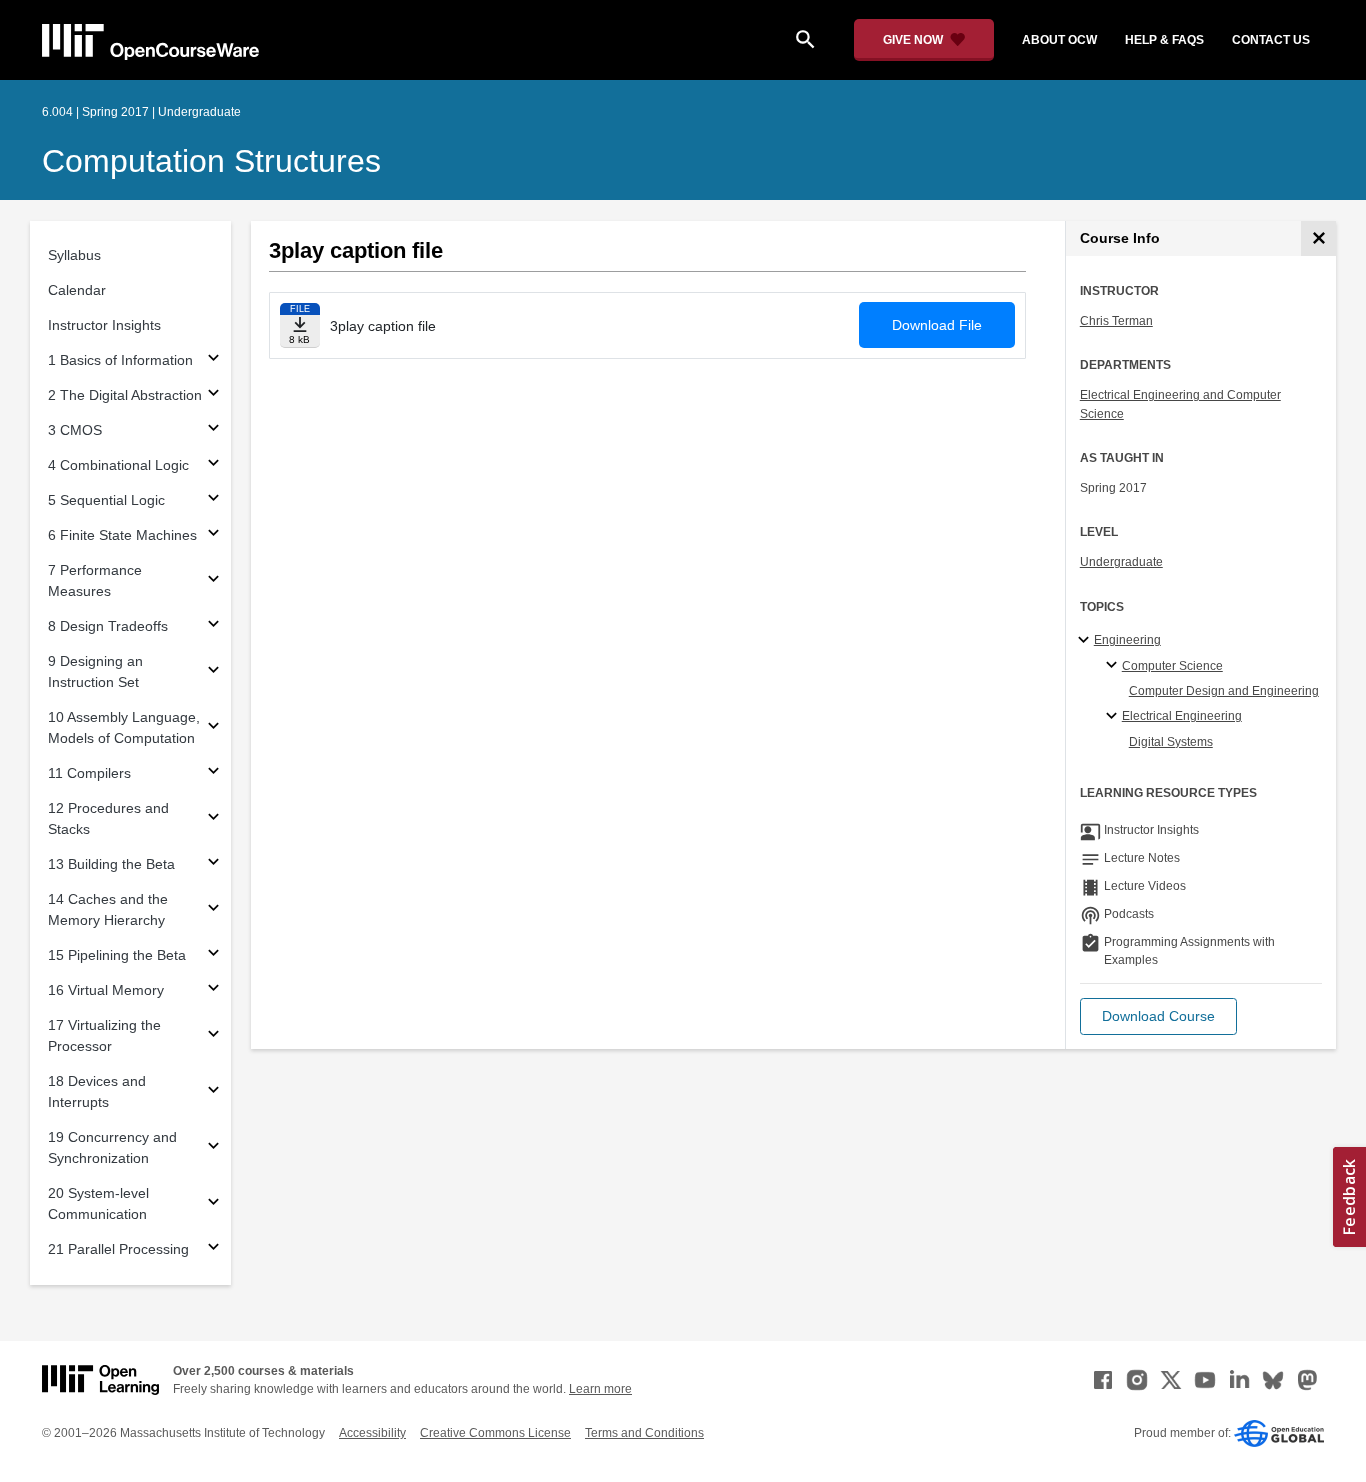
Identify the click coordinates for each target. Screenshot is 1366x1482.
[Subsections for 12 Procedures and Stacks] (213, 819)
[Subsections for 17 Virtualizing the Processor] (213, 1036)
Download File (937, 325)
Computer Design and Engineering (1224, 691)
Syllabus (74, 255)
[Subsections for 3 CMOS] (213, 430)
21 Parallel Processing (118, 1249)
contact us (1271, 40)
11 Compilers (89, 773)
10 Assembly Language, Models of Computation (124, 727)
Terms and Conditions (644, 1433)
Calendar (77, 290)
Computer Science (1172, 666)
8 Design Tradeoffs (108, 626)
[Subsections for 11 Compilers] (213, 773)
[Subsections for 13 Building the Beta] (213, 864)
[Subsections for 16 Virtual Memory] (213, 990)
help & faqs (1164, 40)
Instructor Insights (104, 325)
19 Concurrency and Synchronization (112, 1147)
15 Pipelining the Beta (117, 955)
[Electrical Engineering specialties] (1114, 717)
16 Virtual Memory (106, 990)
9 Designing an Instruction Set (95, 671)
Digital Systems (1171, 742)
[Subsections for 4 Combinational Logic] (213, 465)
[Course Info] (1318, 238)
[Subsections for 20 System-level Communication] (213, 1204)
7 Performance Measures (95, 580)
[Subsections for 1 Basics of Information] (213, 360)
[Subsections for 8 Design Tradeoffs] (213, 626)
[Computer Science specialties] (1114, 666)
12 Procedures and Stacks (108, 818)
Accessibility (372, 1433)
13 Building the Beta (111, 864)
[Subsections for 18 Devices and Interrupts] (213, 1092)
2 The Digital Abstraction (125, 395)
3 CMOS (75, 430)
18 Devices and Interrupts (97, 1091)
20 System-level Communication (98, 1203)
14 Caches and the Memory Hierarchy (108, 909)
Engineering (1127, 640)
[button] (1158, 1016)
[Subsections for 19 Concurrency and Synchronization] (213, 1148)
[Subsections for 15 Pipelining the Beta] (213, 955)
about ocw (1059, 40)
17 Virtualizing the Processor (104, 1035)
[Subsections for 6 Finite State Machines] (213, 535)
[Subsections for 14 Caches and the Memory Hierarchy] (213, 910)
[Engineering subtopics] (1086, 641)
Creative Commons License (495, 1433)
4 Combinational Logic (118, 465)
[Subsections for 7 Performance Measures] (213, 581)
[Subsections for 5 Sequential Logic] (213, 500)
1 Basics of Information (120, 360)
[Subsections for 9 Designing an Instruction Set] (213, 672)
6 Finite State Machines (122, 535)
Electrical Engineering (1182, 716)
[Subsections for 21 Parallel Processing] (213, 1249)
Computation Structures (211, 161)
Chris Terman (1116, 321)
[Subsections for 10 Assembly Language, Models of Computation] (213, 728)
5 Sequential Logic (106, 500)
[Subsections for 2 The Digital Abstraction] (213, 395)
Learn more (600, 1389)
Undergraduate (1121, 562)
